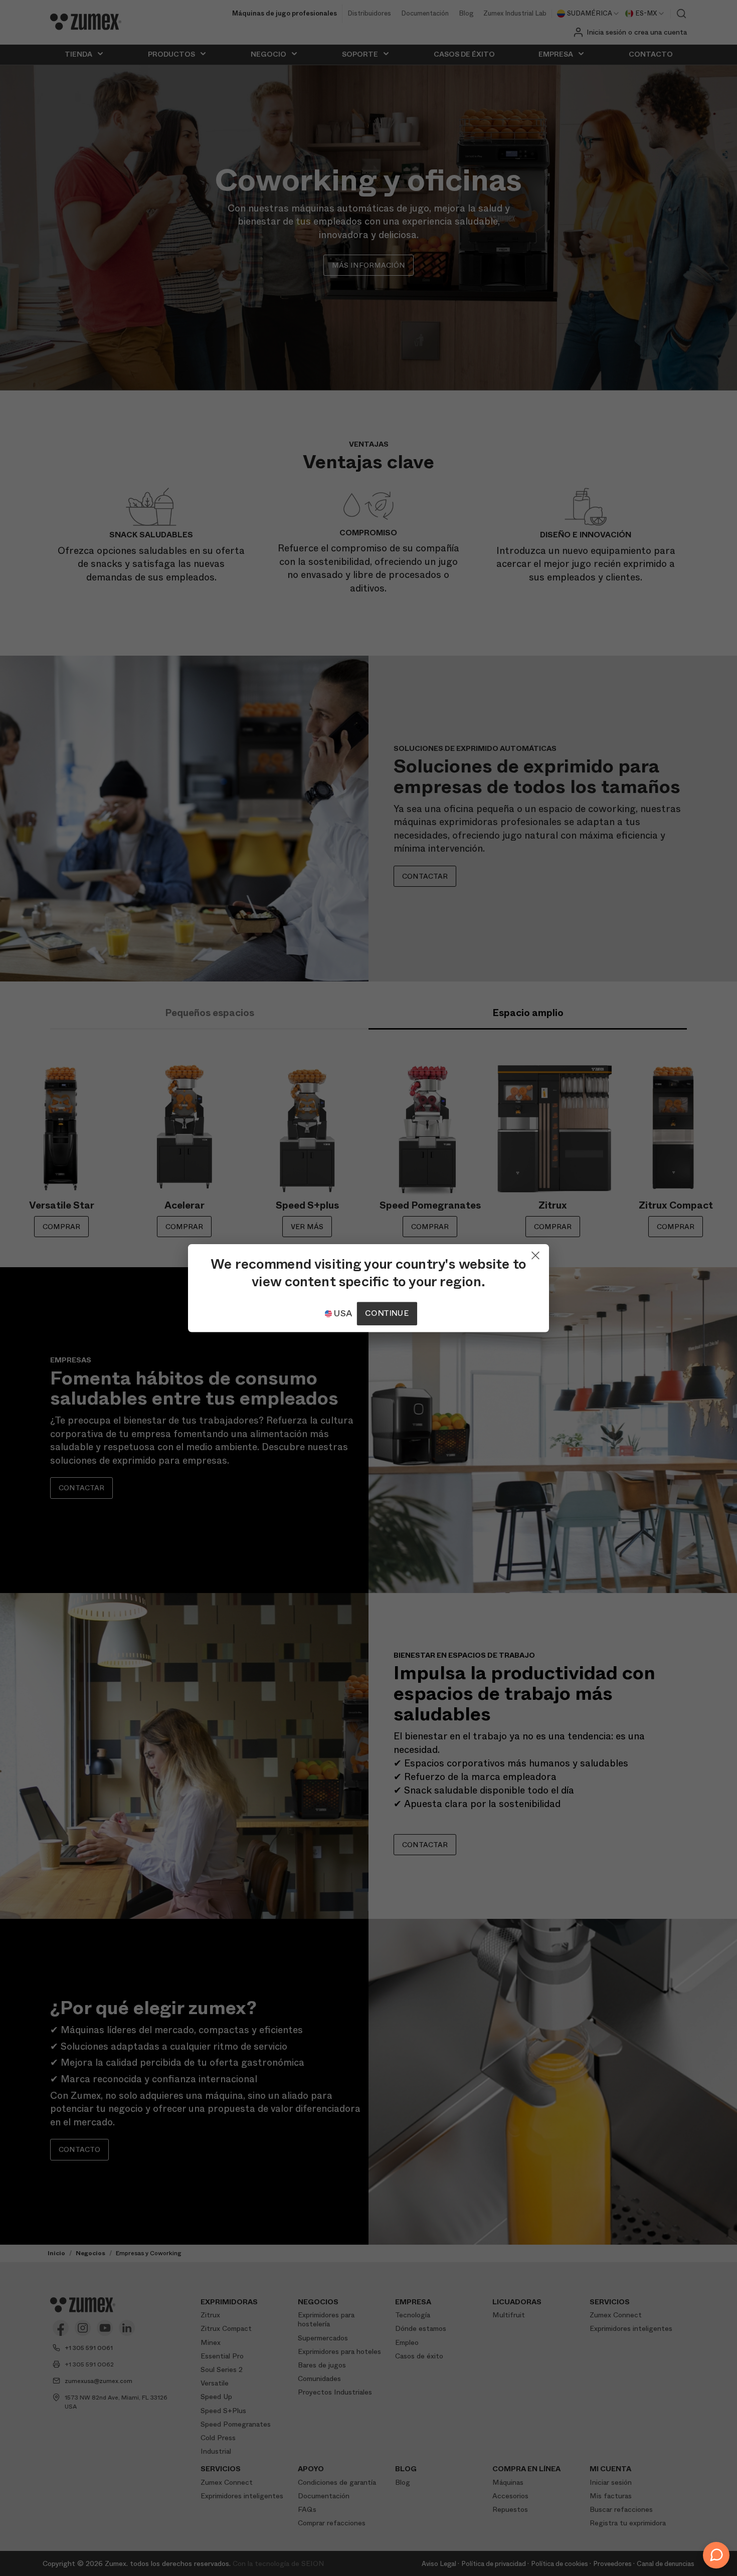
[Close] (535, 1253)
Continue (387, 1313)
